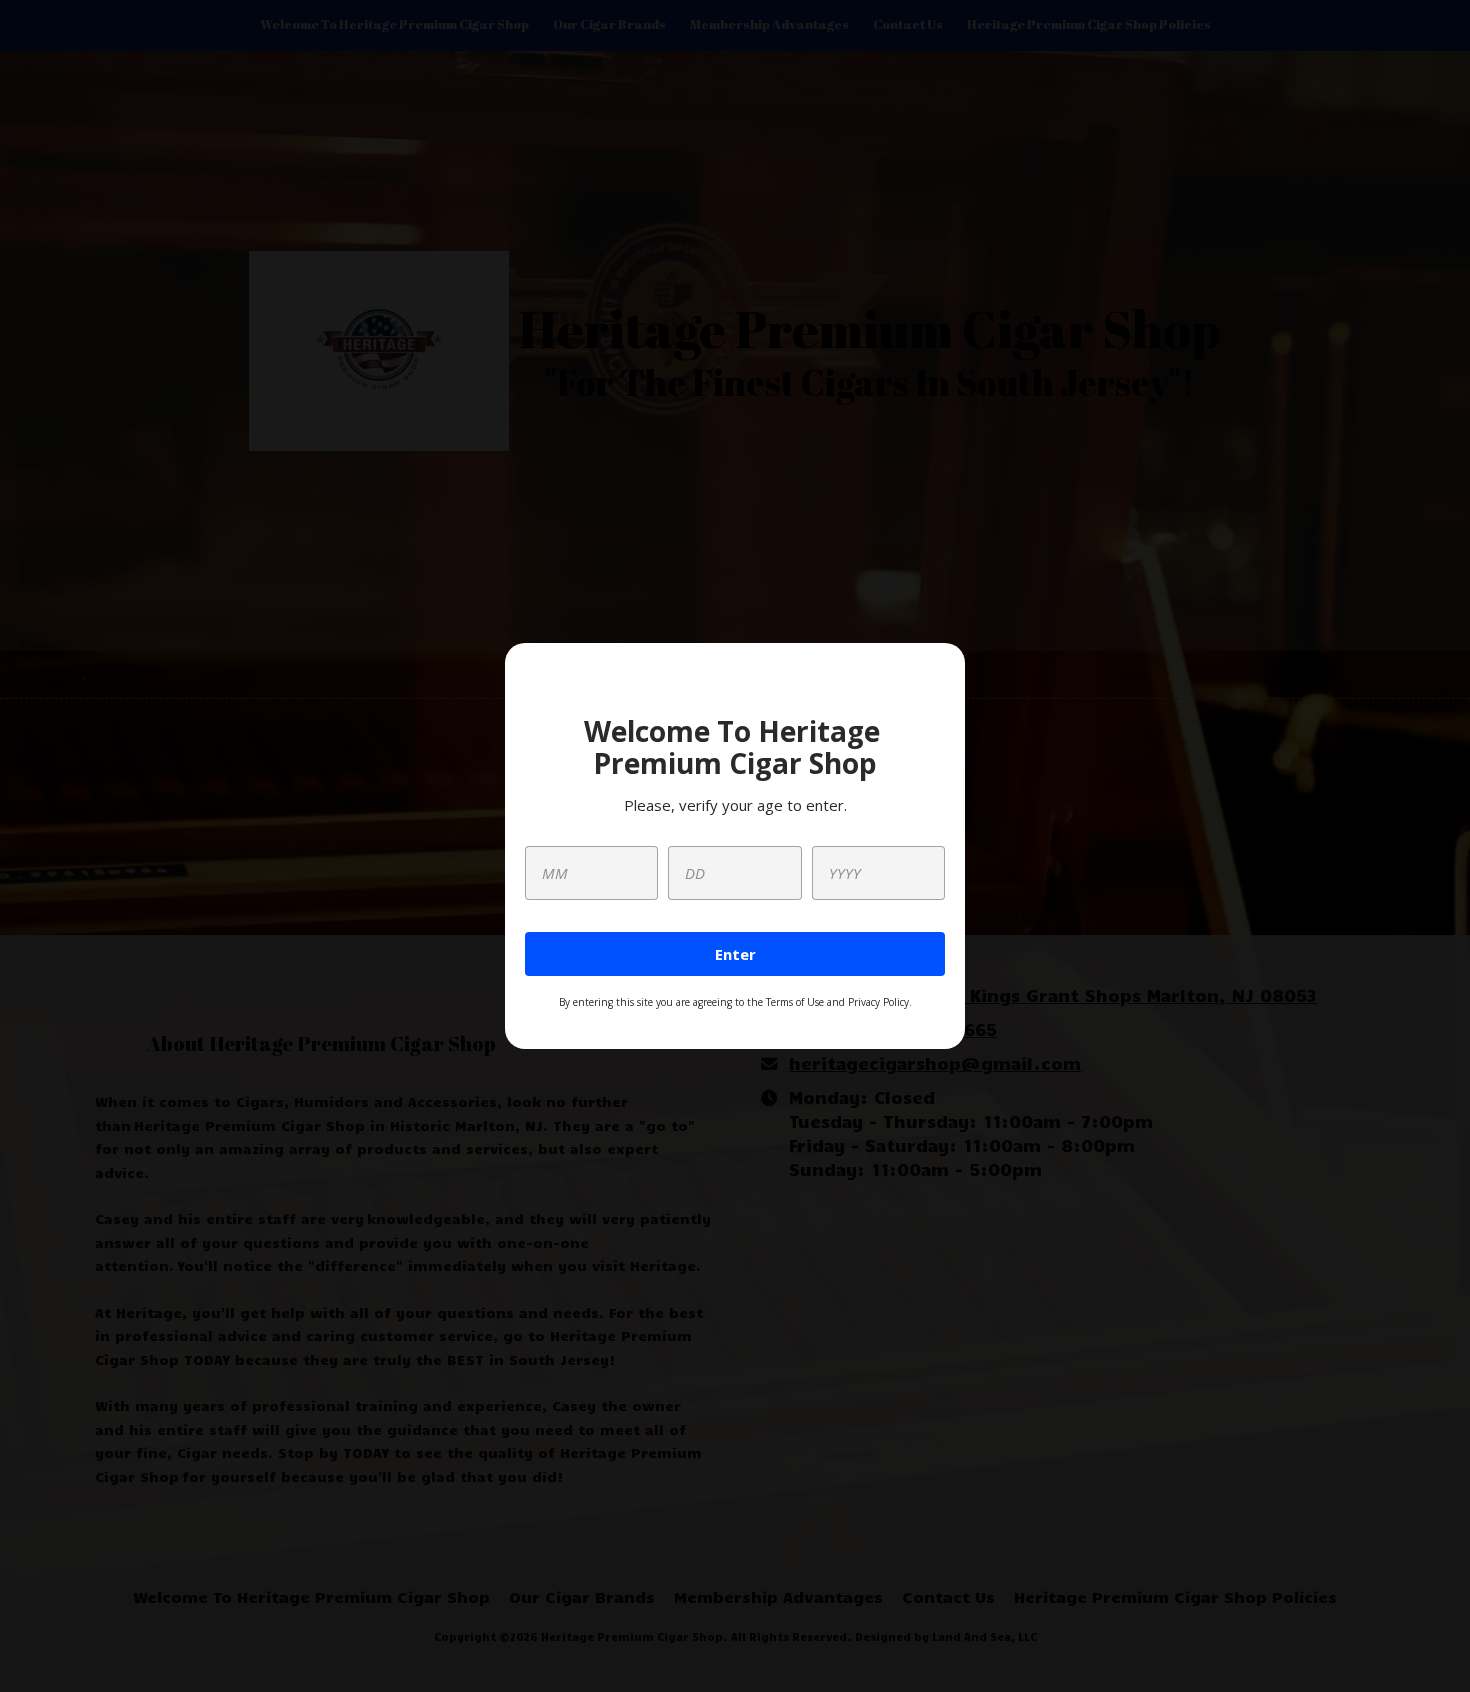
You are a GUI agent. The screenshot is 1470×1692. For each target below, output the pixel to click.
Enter (735, 954)
